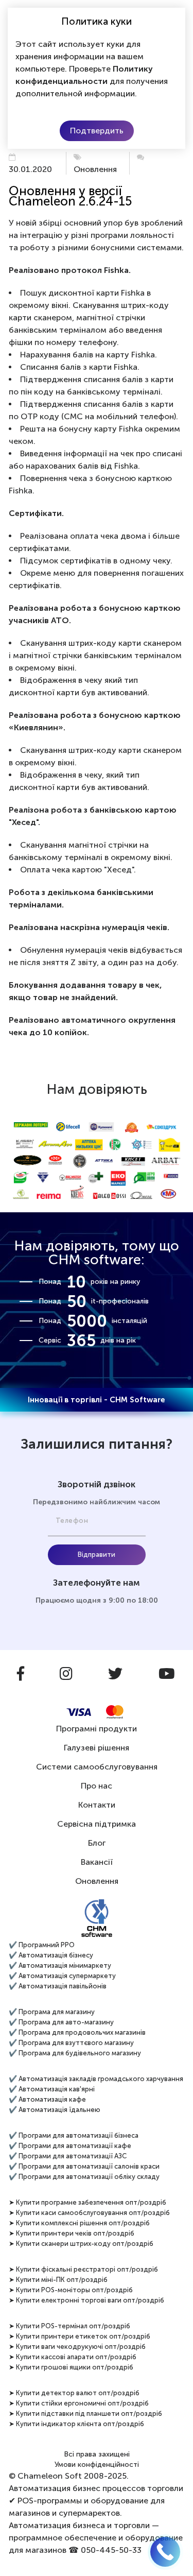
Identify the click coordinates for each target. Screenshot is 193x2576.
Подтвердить (97, 131)
